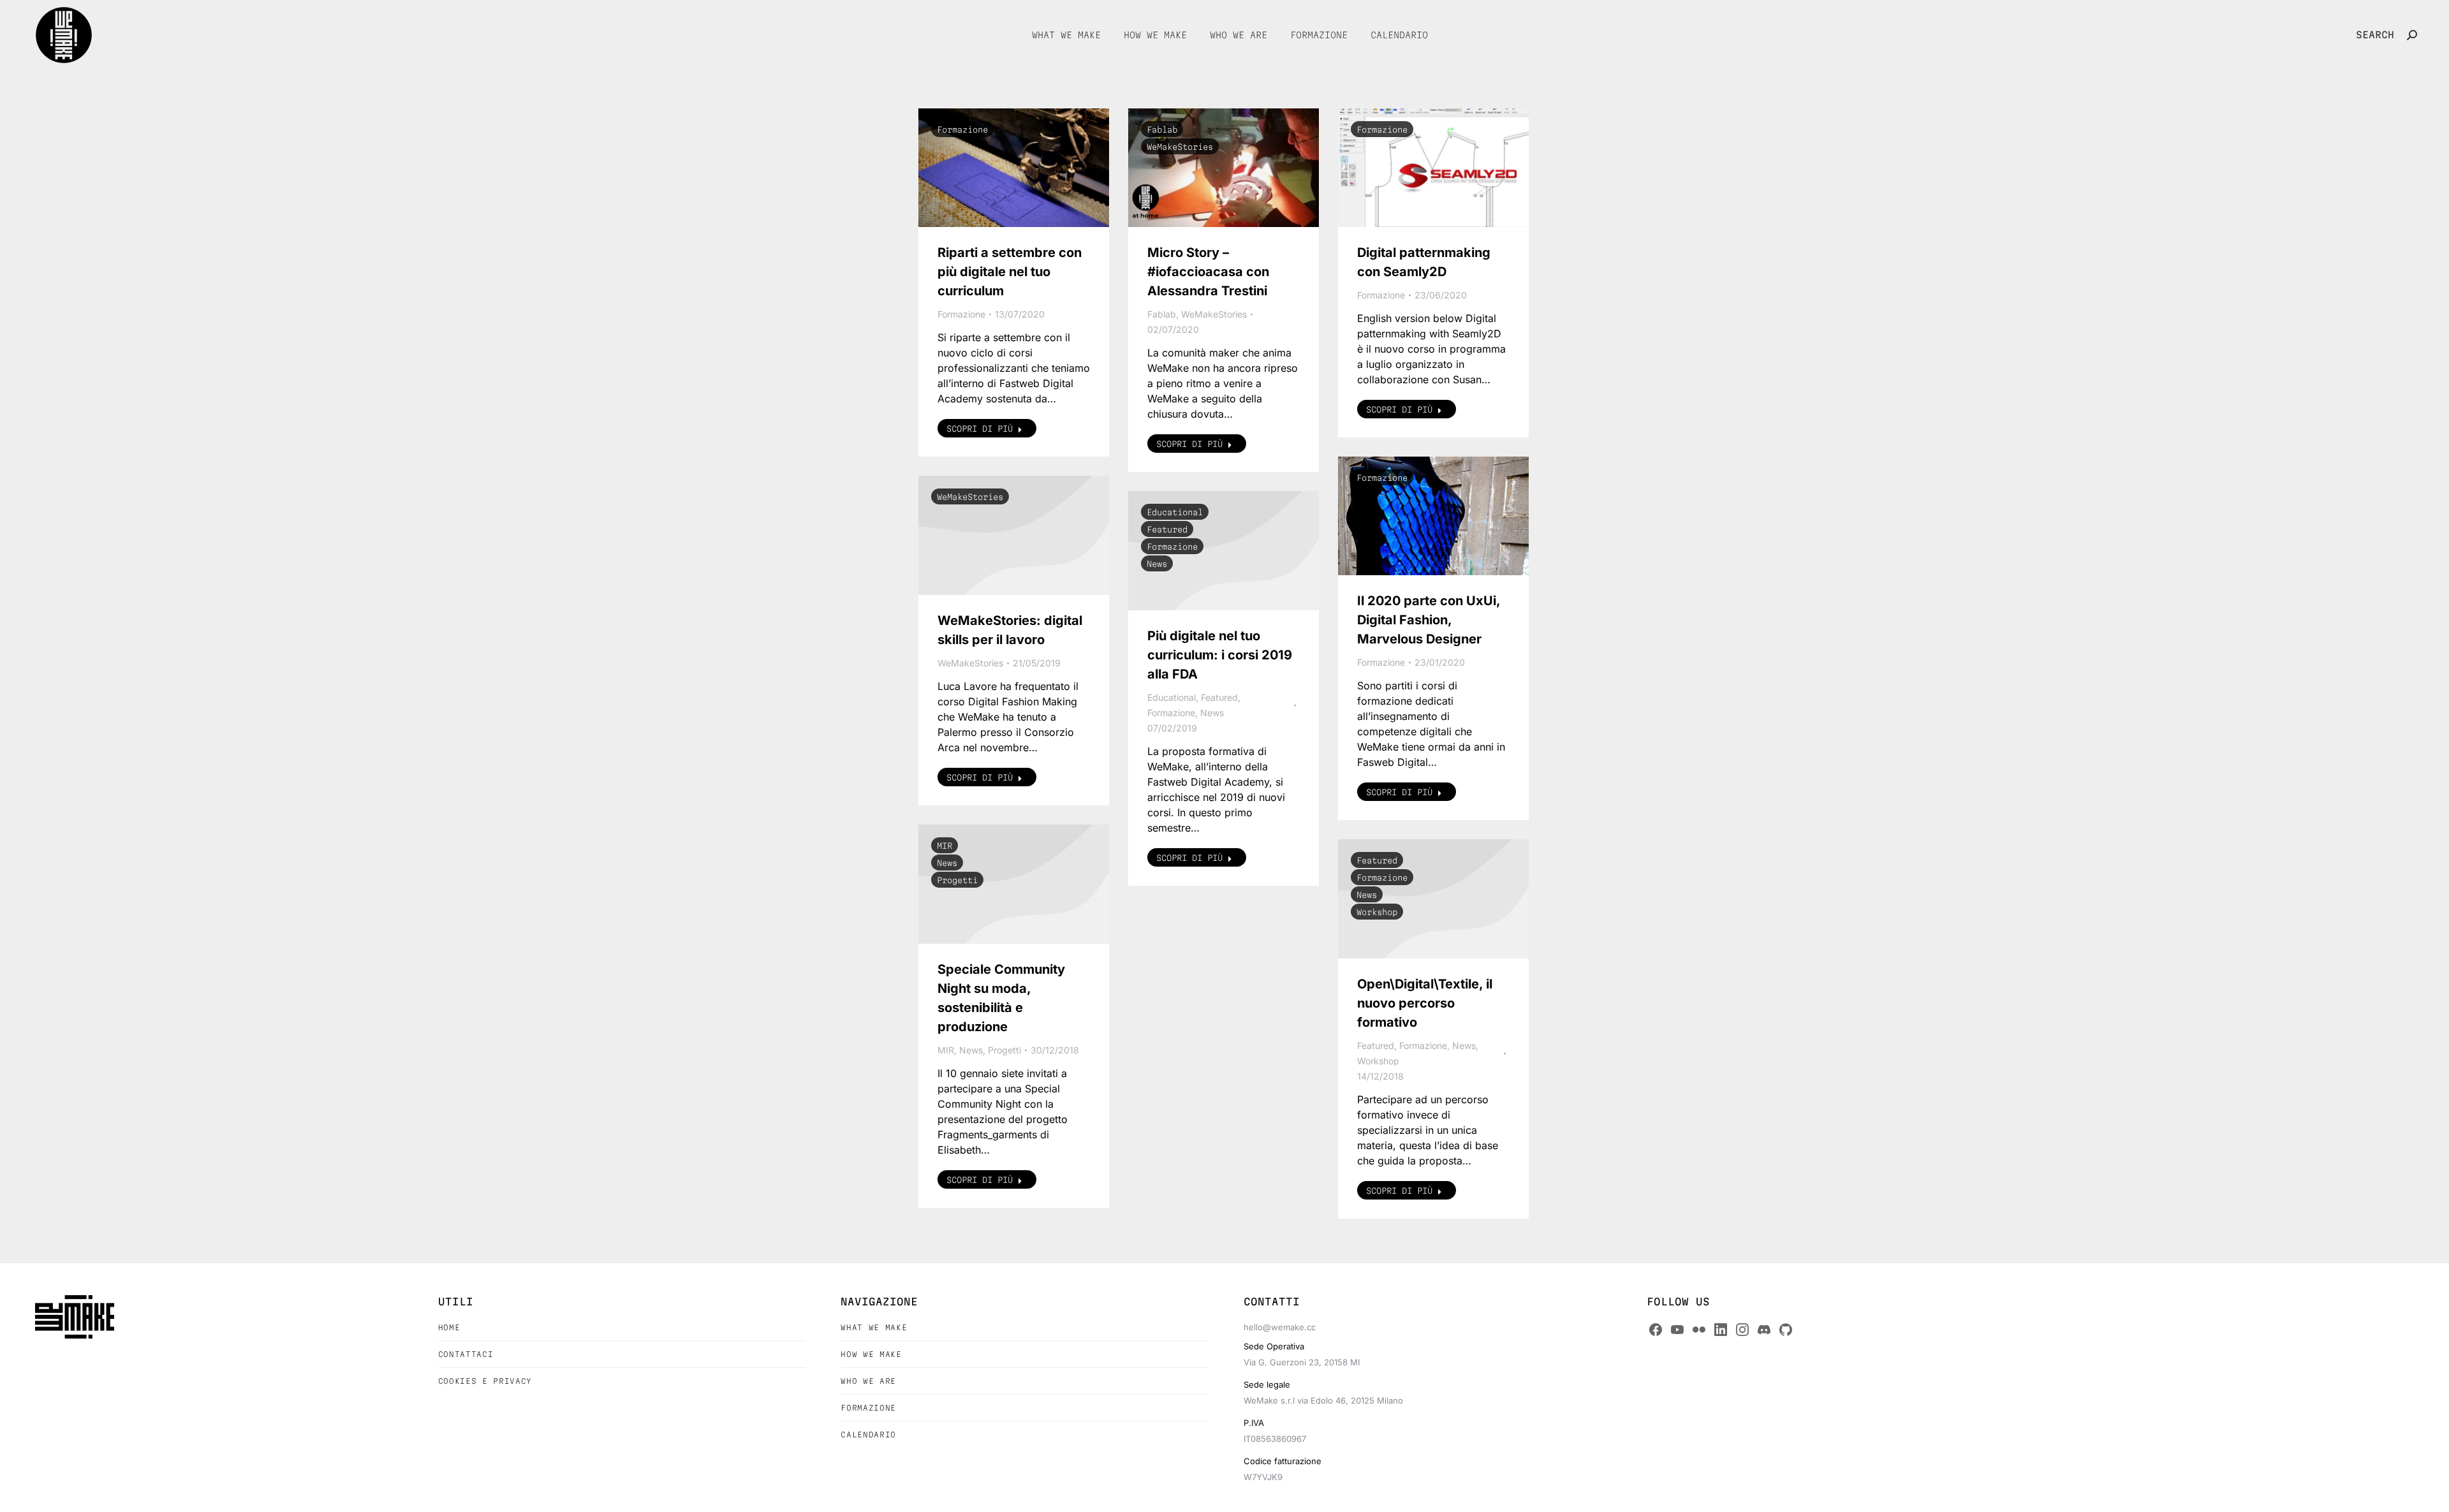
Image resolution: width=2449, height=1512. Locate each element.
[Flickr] (1699, 1330)
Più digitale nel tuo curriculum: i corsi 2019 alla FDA (1220, 655)
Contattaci (466, 1354)
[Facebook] (1656, 1330)
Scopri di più (980, 429)
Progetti (957, 880)
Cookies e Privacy (485, 1381)
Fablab (1162, 129)
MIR (945, 846)
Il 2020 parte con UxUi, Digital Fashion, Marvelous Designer (1429, 620)
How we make (871, 1354)
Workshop (1377, 912)
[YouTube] (1677, 1330)
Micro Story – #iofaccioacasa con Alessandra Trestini (1208, 272)
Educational (1175, 512)
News (1157, 564)
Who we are (868, 1381)
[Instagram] (1742, 1330)
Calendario (868, 1435)
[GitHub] (1786, 1330)
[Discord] (1764, 1330)
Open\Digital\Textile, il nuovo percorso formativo (1425, 1003)
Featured (1167, 529)
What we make (874, 1327)
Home (449, 1327)
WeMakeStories (1180, 147)
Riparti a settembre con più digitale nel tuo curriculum (1010, 272)
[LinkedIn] (1721, 1330)
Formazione (962, 129)
